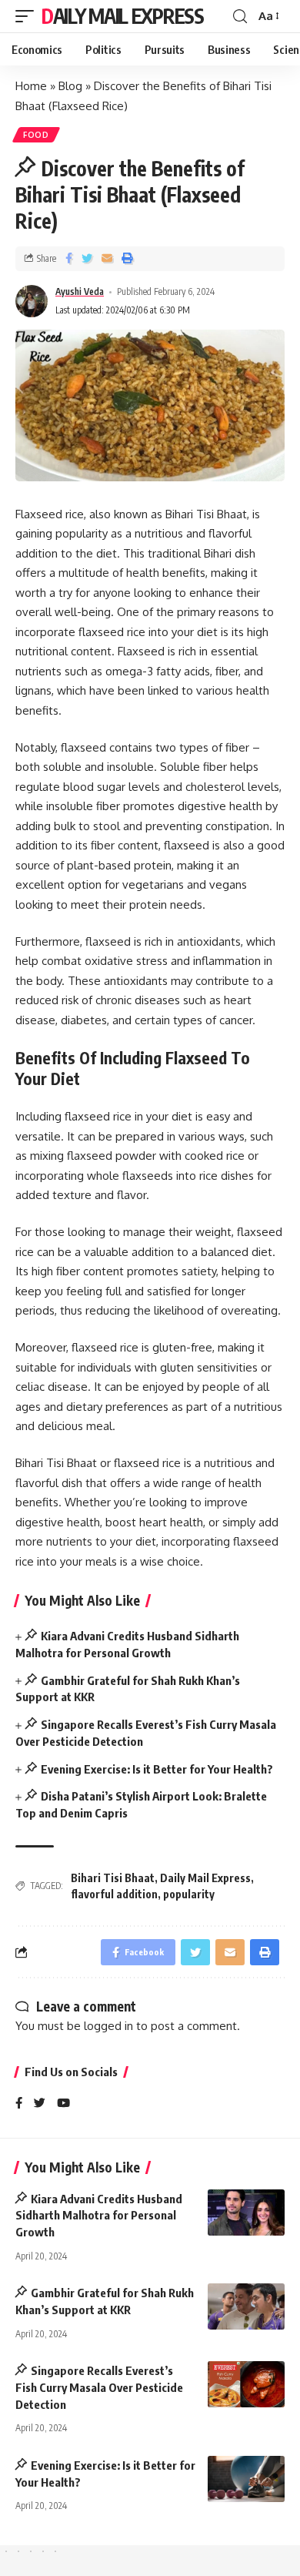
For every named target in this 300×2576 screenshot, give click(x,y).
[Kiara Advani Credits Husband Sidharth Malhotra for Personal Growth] (246, 2213)
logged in (108, 2026)
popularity (189, 1894)
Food (36, 135)
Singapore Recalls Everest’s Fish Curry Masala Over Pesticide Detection (99, 2387)
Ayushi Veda (80, 291)
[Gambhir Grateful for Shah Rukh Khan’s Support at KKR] (246, 2306)
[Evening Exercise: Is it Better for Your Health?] (246, 2479)
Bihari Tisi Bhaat (113, 1878)
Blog (70, 86)
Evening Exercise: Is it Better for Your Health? (157, 1769)
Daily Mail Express (123, 16)
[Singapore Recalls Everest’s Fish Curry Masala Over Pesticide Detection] (246, 2384)
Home (31, 86)
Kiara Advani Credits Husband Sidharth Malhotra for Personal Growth (99, 2216)
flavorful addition (114, 1894)
